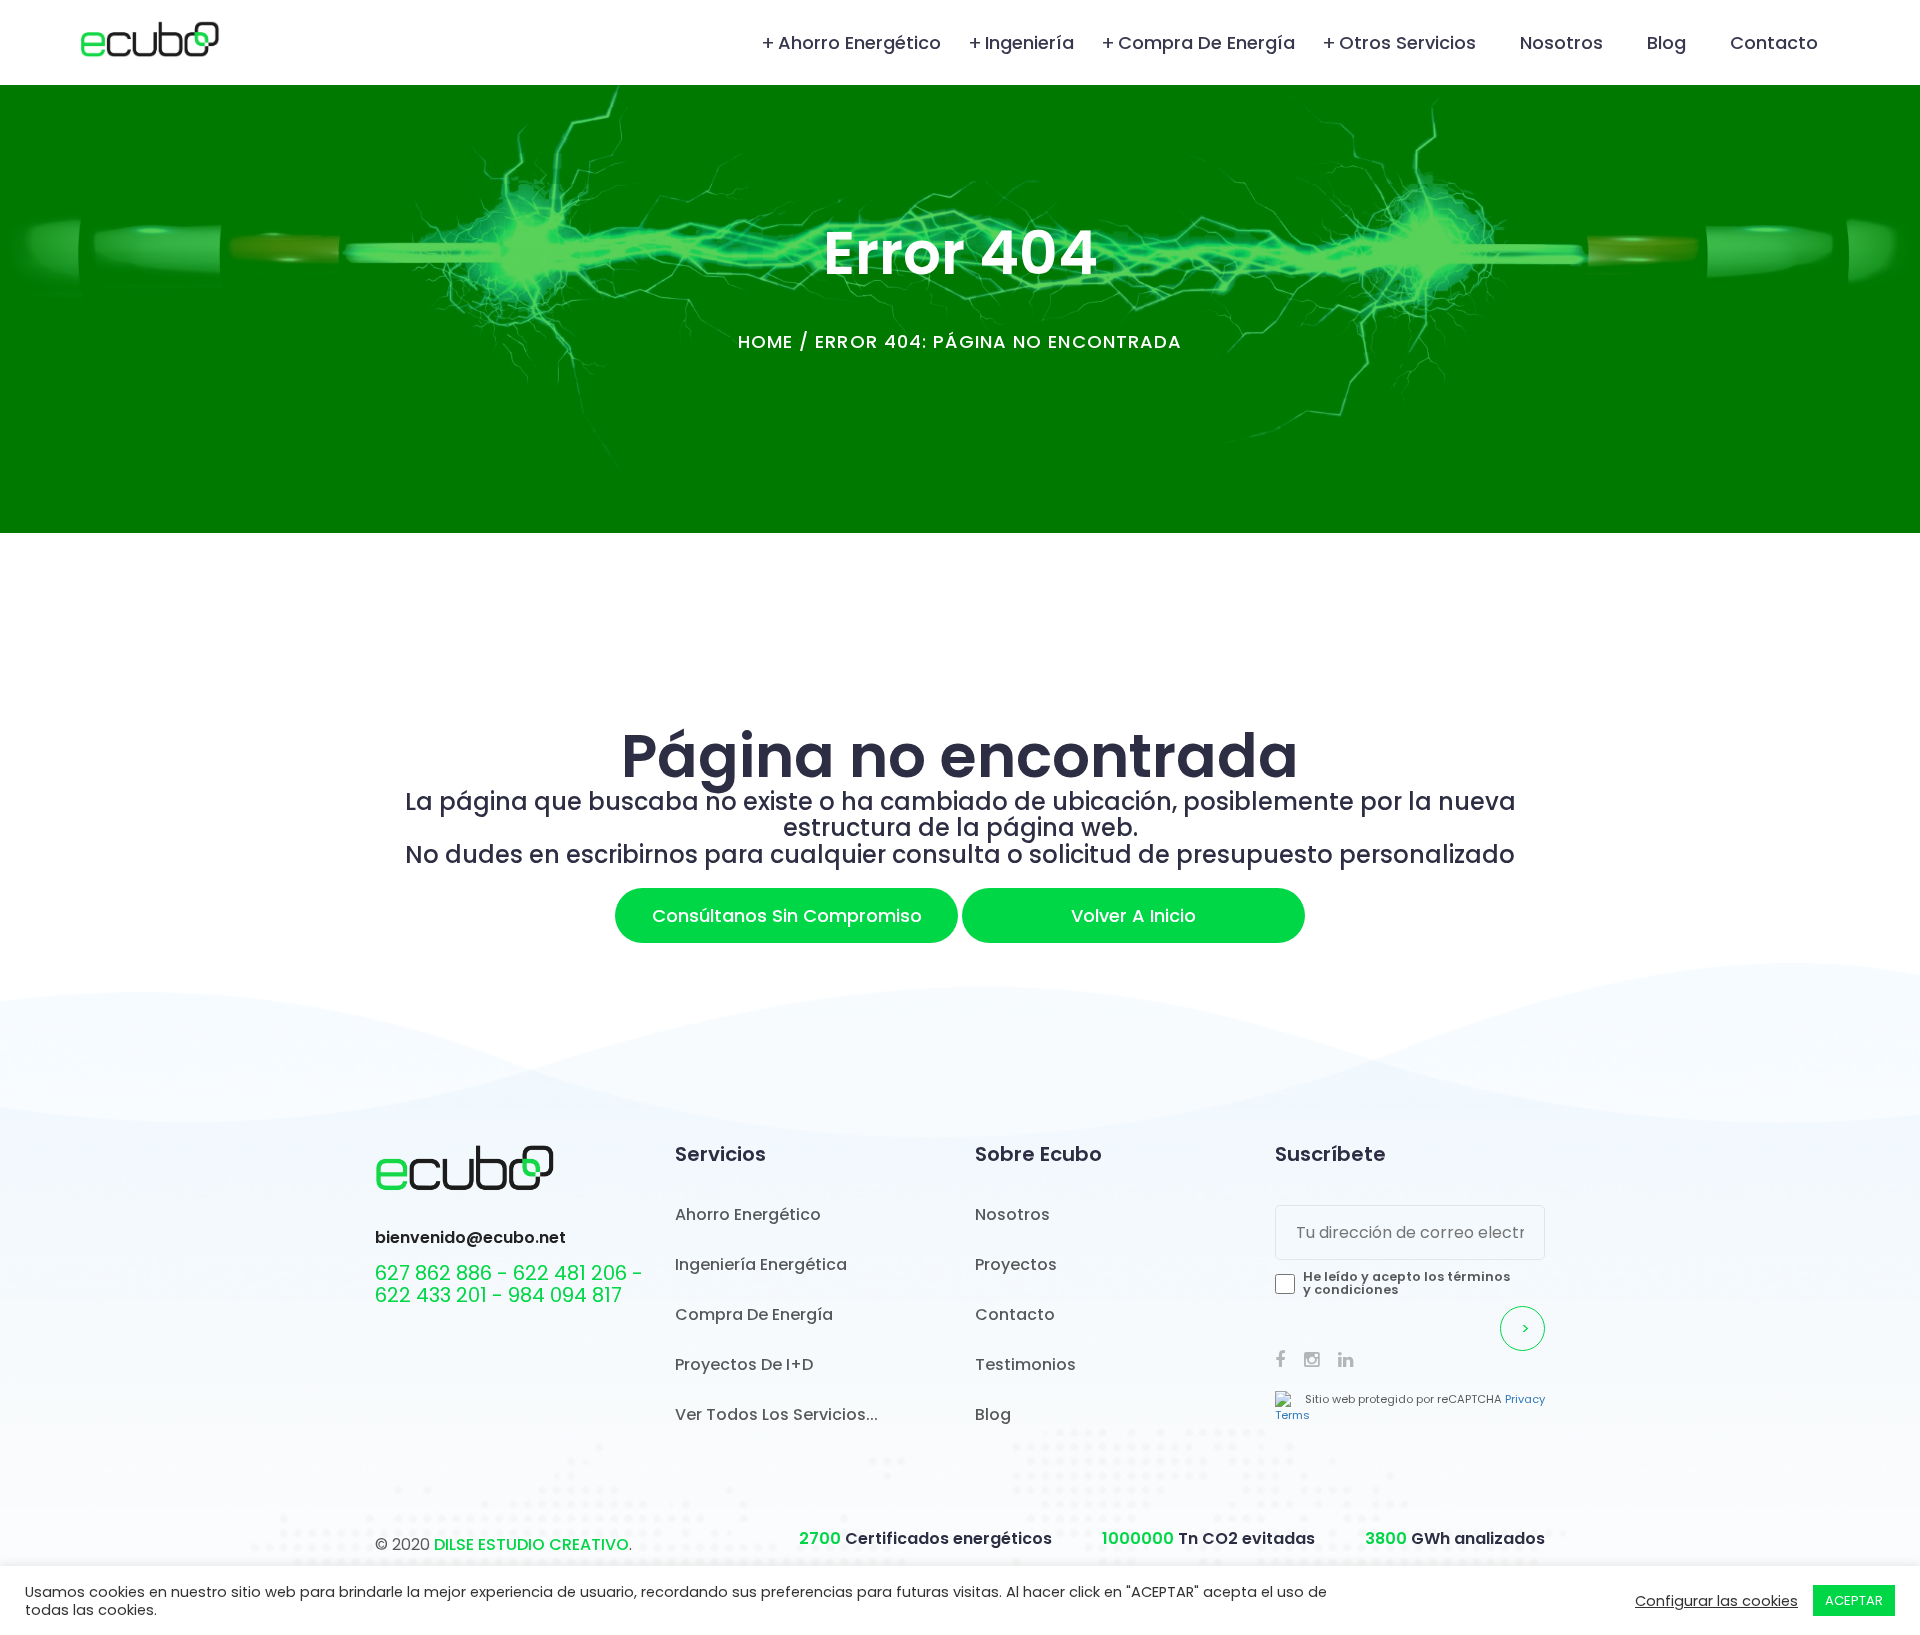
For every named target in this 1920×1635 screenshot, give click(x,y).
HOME (765, 341)
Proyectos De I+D (744, 1364)
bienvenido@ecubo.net (470, 1238)
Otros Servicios (1407, 42)
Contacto (1774, 42)
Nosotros (1561, 42)
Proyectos (1016, 1264)
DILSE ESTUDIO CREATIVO (531, 1544)
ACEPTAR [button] (1854, 1600)
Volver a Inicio (1133, 915)
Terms (1292, 1415)
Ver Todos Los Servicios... (776, 1414)
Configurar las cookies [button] (1716, 1601)
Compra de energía (1206, 42)
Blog (1666, 42)
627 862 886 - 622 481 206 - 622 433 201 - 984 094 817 (509, 1284)
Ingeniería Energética (761, 1264)
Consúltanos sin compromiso (787, 915)
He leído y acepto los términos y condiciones (1406, 1283)
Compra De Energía (754, 1314)
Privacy (1525, 1399)
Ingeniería (1029, 42)
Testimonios (1025, 1364)
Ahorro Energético (859, 42)
